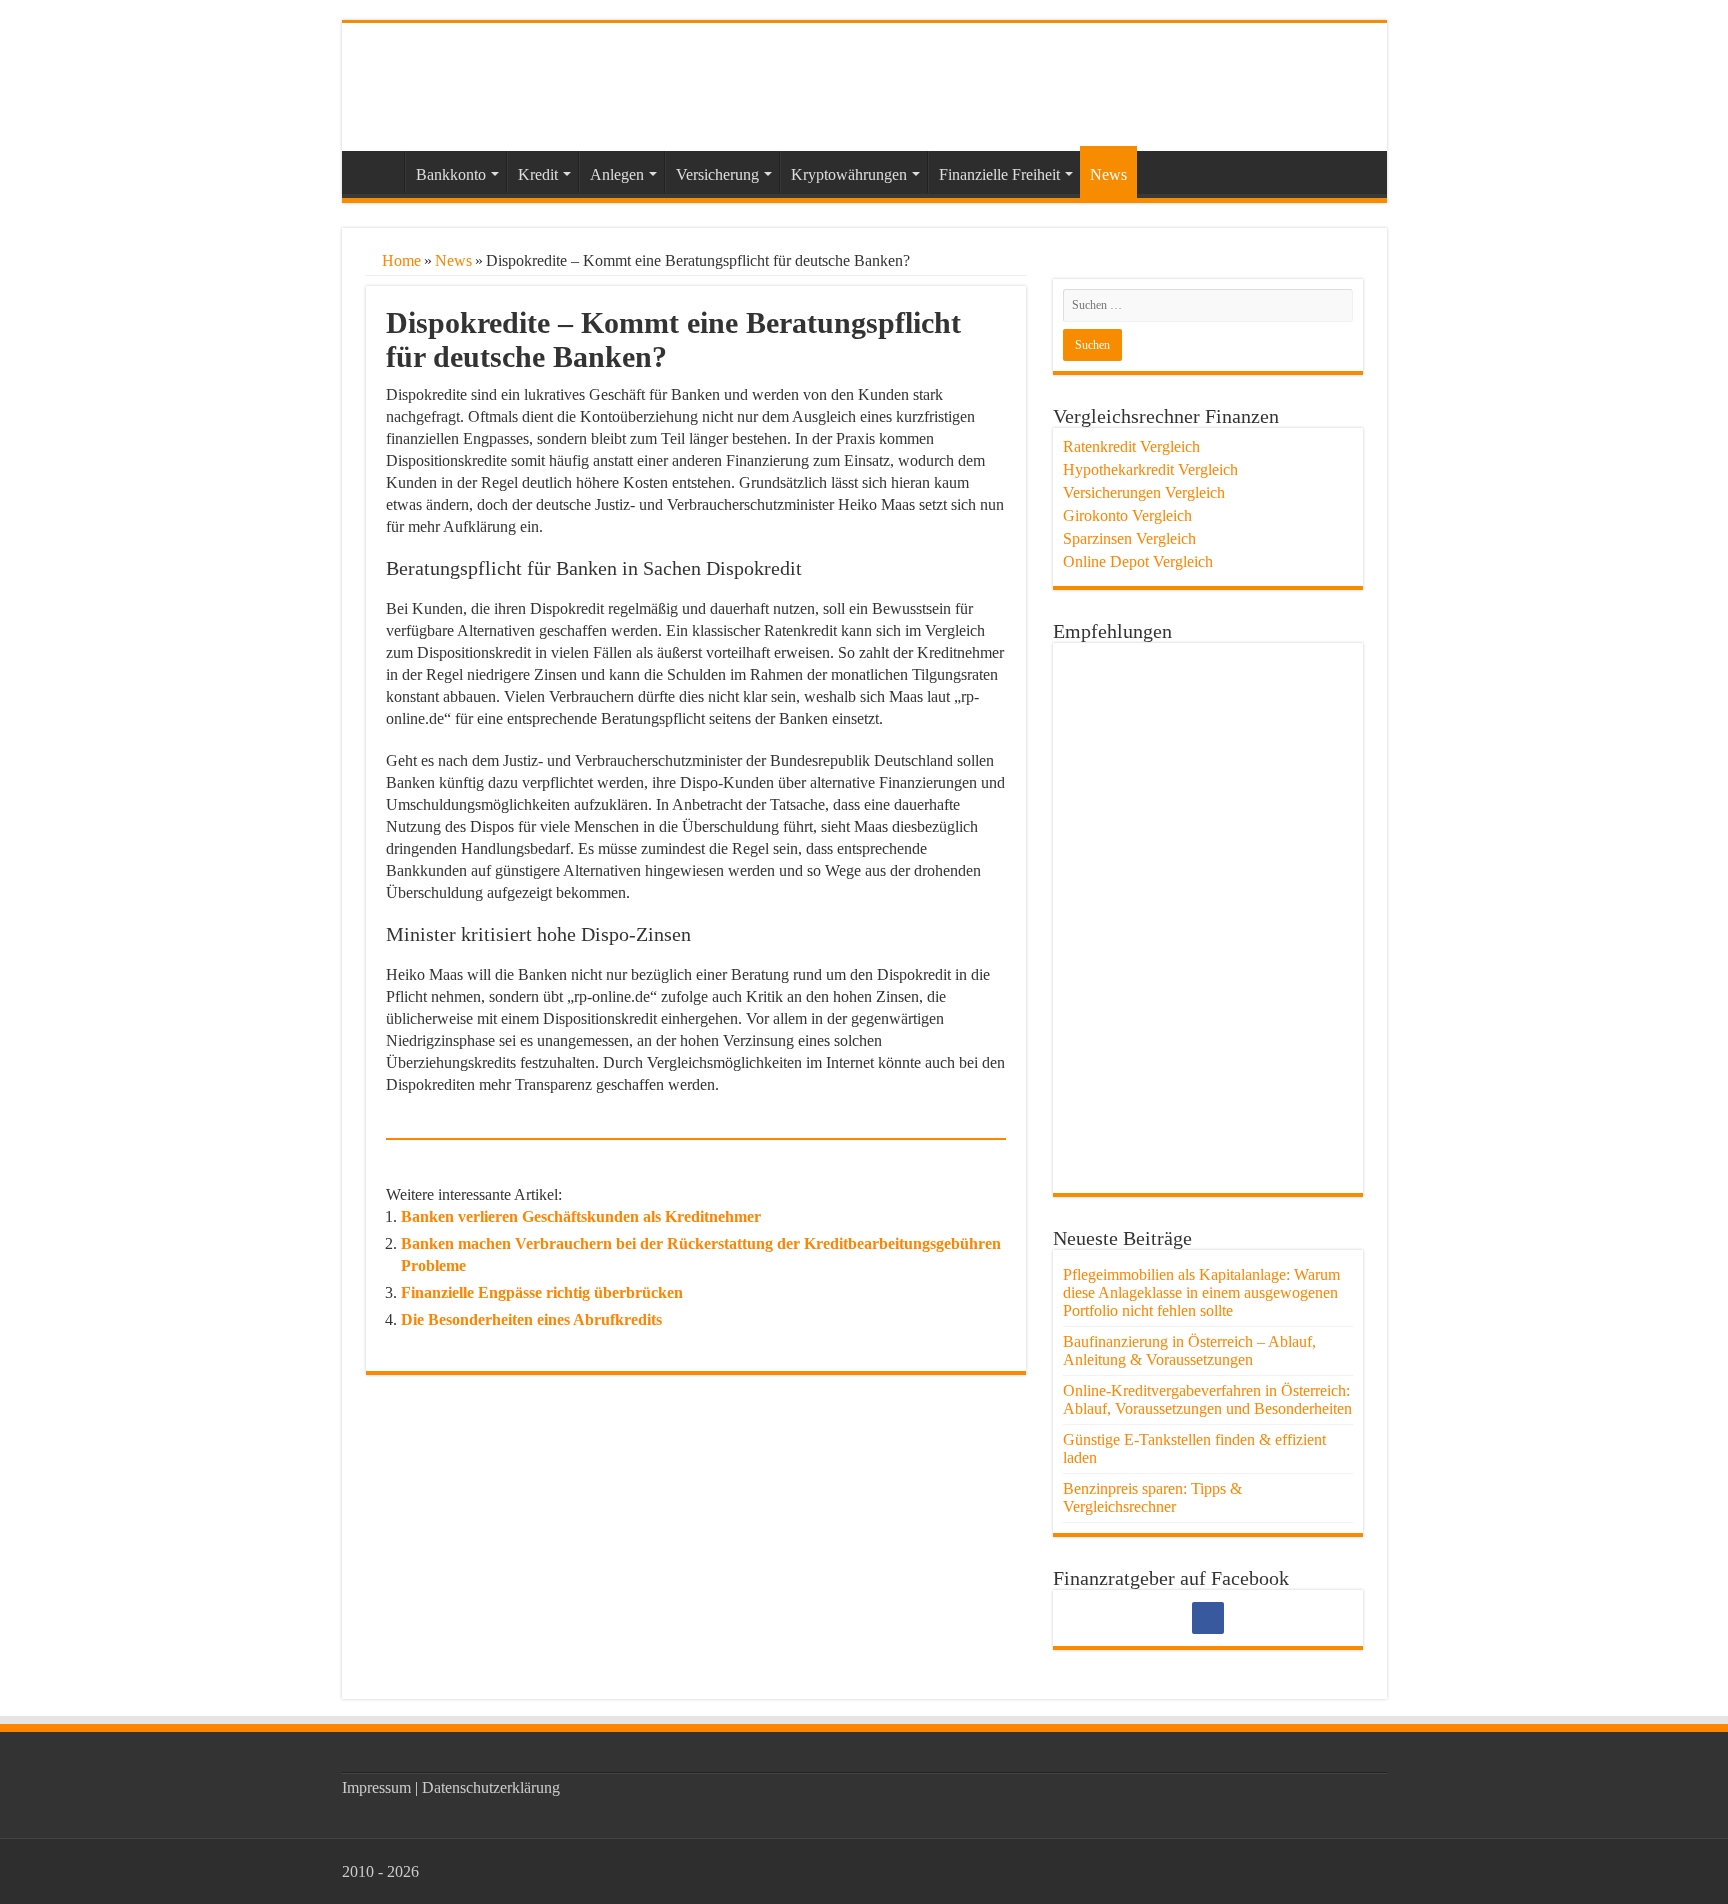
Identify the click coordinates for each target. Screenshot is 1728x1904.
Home (399, 260)
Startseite (378, 172)
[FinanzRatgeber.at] (497, 83)
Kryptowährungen (849, 174)
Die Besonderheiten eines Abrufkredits (531, 1319)
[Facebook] (1208, 1618)
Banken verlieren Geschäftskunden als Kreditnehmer (581, 1216)
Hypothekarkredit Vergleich (1150, 469)
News (1108, 174)
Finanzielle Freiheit (999, 174)
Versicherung (717, 174)
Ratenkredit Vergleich (1131, 446)
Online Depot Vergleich (1138, 561)
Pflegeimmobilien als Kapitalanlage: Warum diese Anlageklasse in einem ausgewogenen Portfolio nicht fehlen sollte (1201, 1292)
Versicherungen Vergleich (1144, 492)
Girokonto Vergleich (1127, 515)
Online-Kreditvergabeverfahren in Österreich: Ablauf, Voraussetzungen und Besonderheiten (1207, 1399)
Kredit (538, 174)
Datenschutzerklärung (491, 1787)
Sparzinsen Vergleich (1129, 538)
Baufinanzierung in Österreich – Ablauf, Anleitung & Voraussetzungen (1189, 1350)
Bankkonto (451, 174)
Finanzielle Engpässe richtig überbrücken (542, 1292)
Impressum (376, 1787)
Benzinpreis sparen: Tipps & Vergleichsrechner (1152, 1497)
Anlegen (617, 174)
